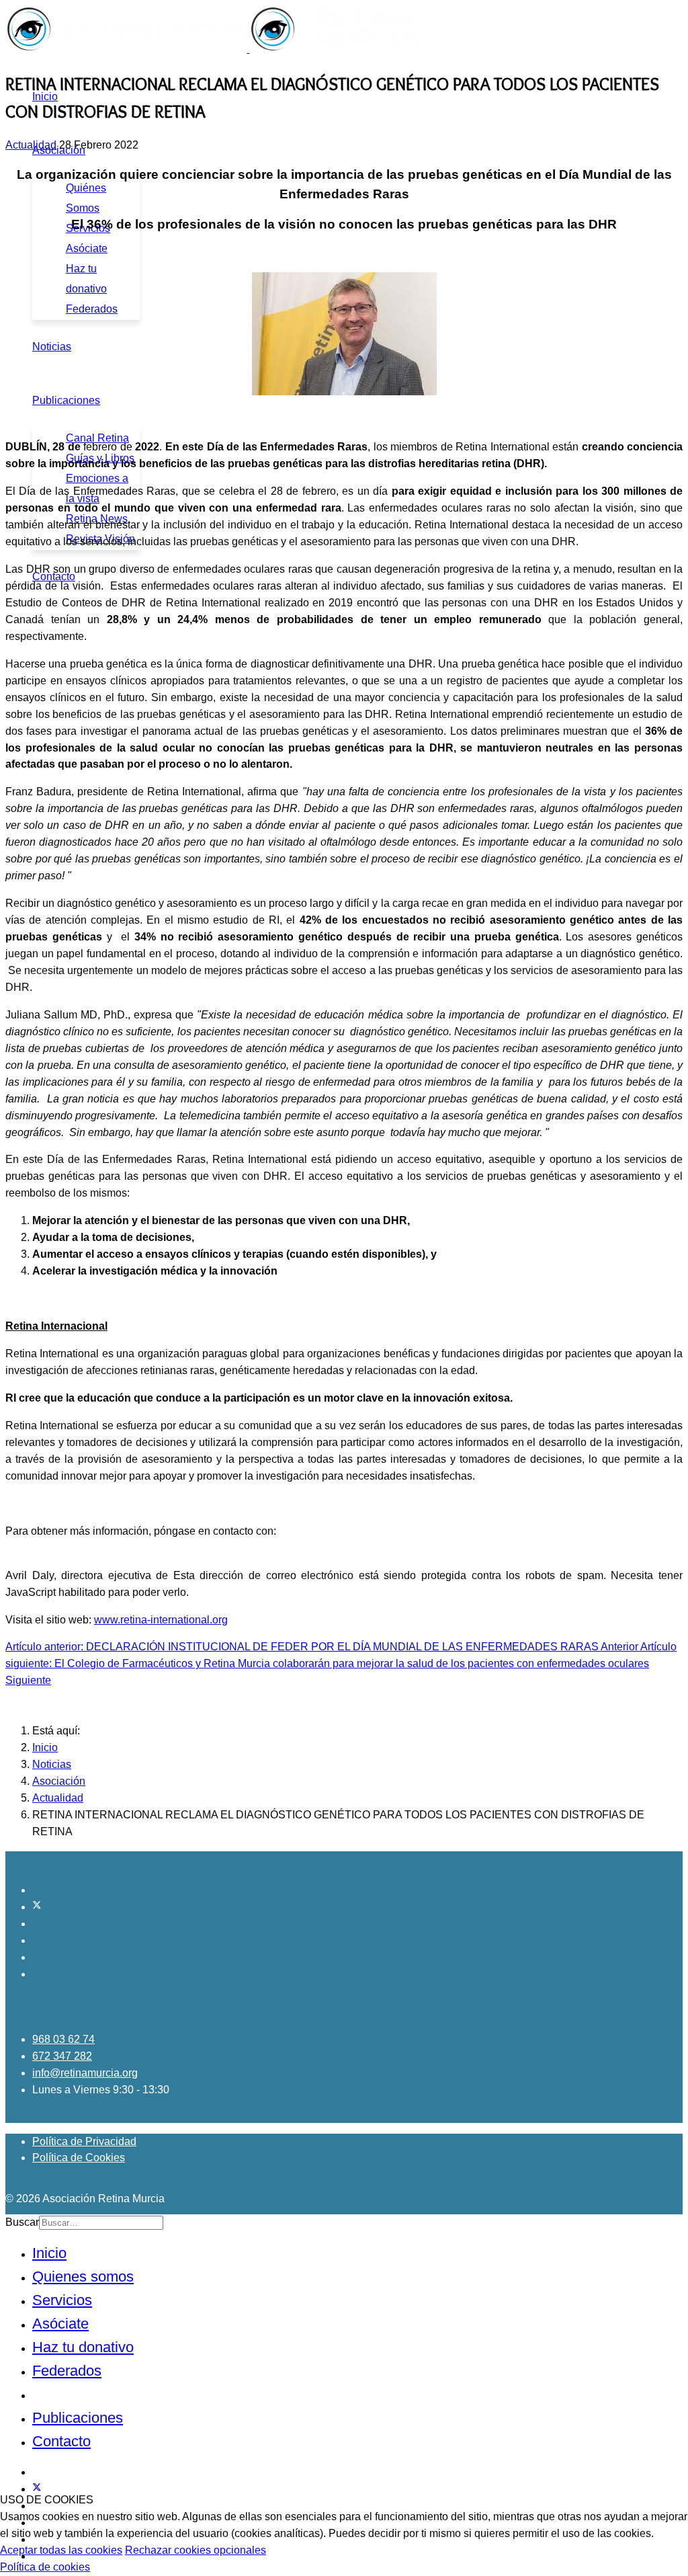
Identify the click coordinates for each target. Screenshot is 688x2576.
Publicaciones (66, 400)
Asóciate (87, 248)
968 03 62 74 (63, 2039)
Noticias (52, 347)
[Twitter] (37, 1907)
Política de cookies (45, 2567)
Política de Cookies (79, 2158)
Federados (92, 309)
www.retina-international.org (161, 1620)
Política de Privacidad (84, 2141)
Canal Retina (97, 438)
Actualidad (31, 145)
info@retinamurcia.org (85, 2073)
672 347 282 (62, 2056)
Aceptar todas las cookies (61, 2550)
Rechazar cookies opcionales (196, 2550)
